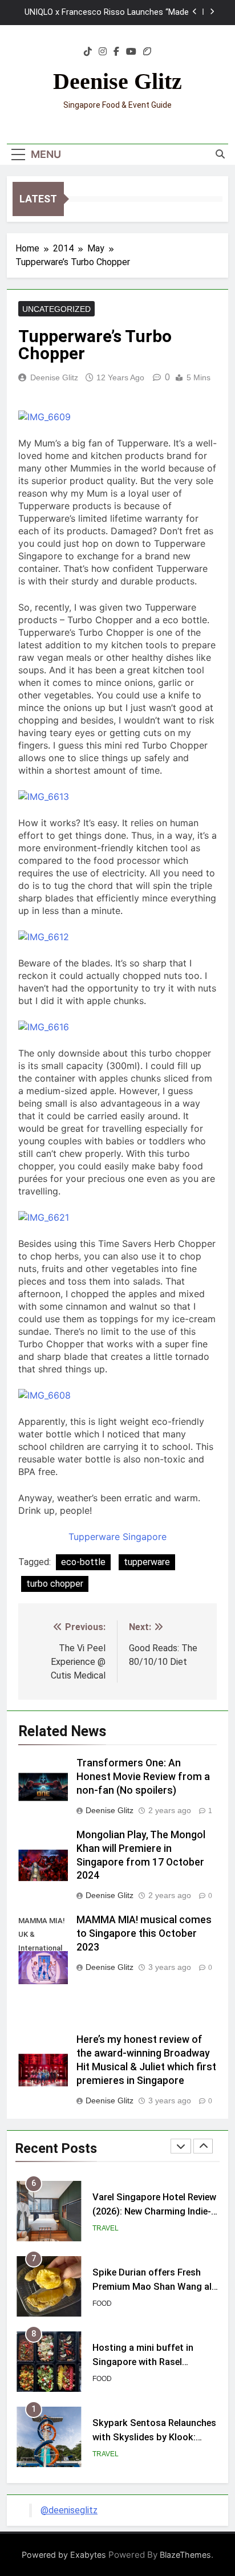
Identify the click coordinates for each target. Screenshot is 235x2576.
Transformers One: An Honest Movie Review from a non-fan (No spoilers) (143, 1777)
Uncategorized (56, 309)
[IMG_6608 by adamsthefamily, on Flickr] (44, 1395)
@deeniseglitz (69, 2510)
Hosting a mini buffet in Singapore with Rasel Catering (143, 2362)
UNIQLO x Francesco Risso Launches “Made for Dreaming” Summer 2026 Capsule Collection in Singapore (107, 13)
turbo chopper (55, 1584)
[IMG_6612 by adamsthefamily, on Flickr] (44, 937)
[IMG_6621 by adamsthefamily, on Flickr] (44, 1217)
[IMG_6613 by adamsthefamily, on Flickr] (44, 797)
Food (102, 2303)
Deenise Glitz (117, 81)
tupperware (147, 1562)
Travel (106, 2228)
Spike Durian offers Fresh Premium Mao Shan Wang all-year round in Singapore (155, 2287)
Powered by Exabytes (64, 2555)
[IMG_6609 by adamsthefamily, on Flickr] (44, 417)
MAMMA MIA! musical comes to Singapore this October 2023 (144, 1933)
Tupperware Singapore (117, 1537)
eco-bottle (83, 1562)
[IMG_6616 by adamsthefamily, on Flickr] (44, 1027)
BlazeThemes (185, 2555)
